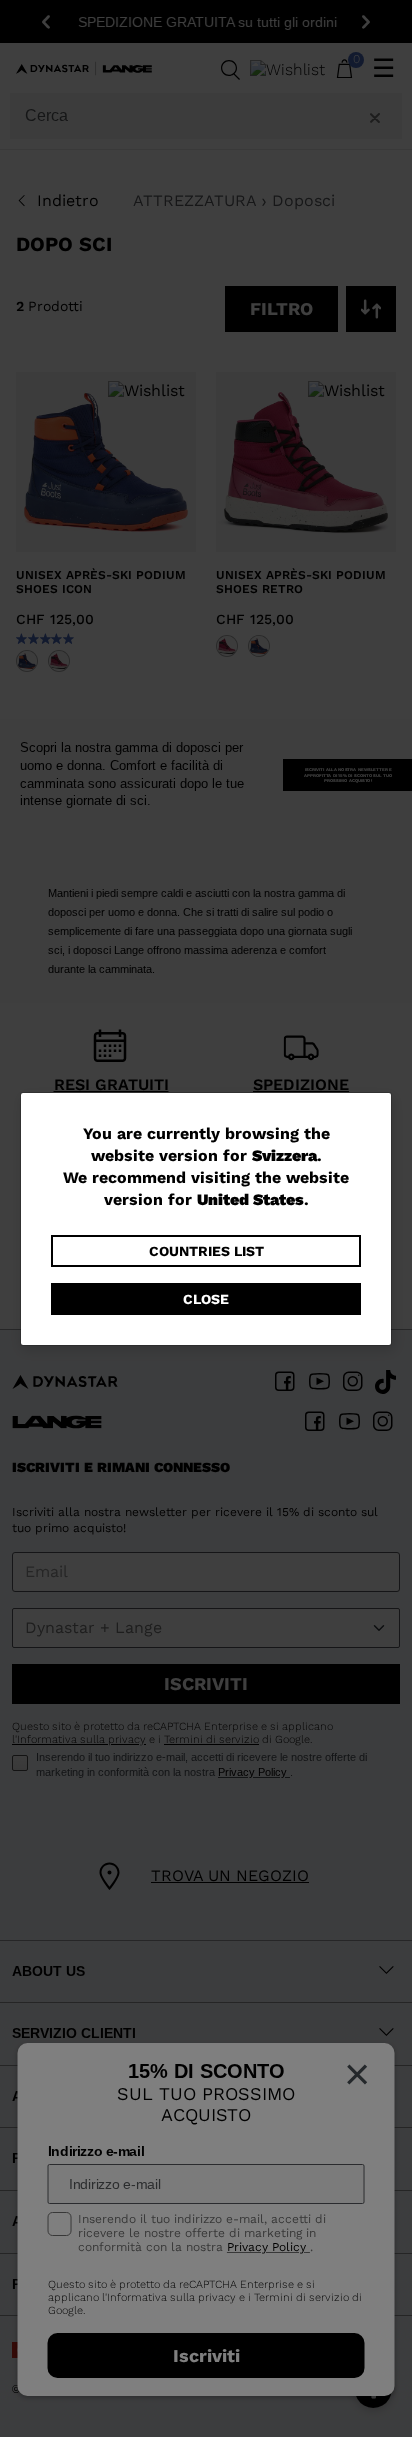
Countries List (206, 1251)
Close (206, 1299)
